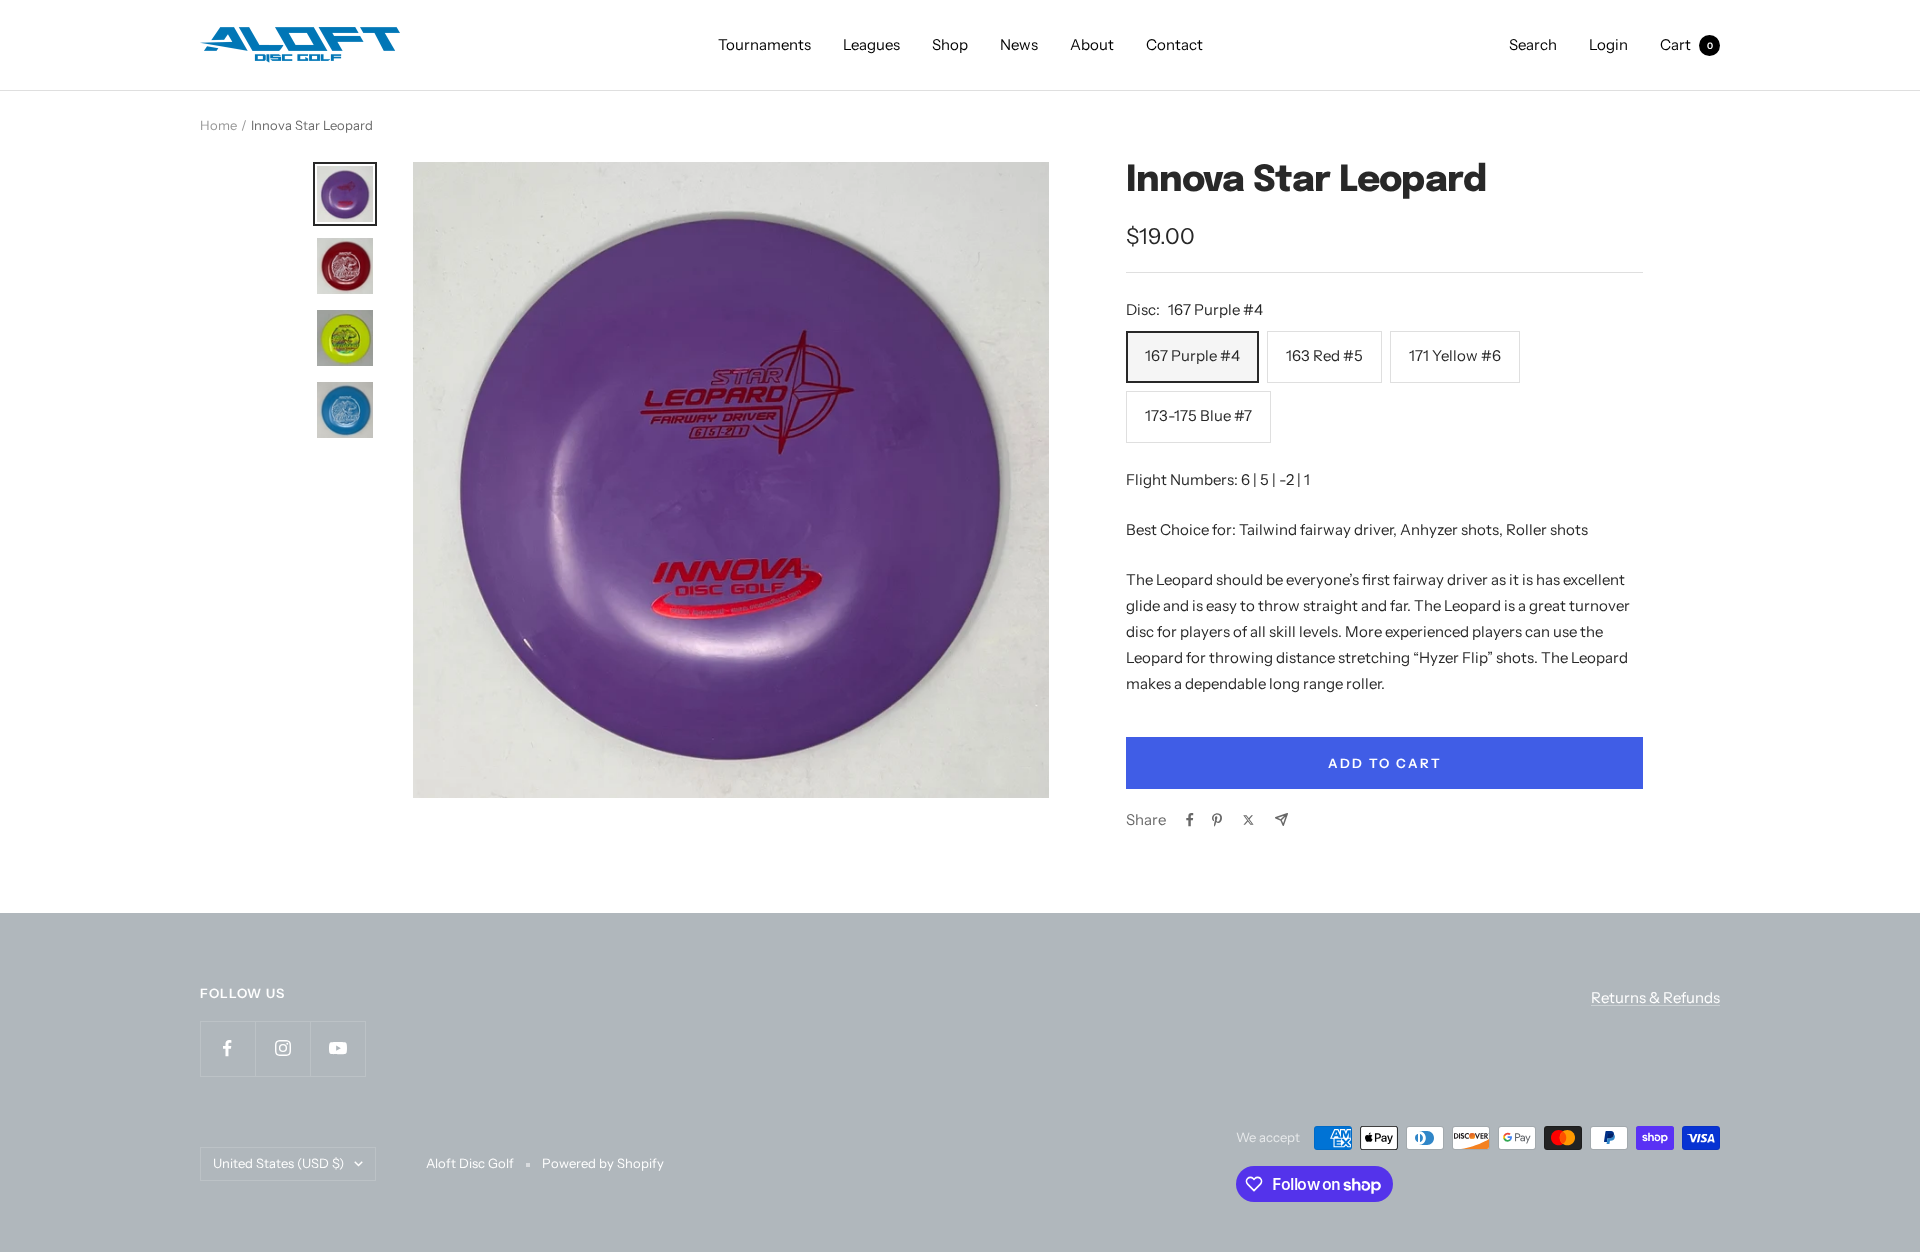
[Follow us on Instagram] (282, 1048)
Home (218, 125)
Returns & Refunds (1655, 997)
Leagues (871, 44)
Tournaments (764, 44)
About (1092, 44)
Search (1533, 44)
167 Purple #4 (1192, 355)
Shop (950, 44)
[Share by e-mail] (1281, 819)
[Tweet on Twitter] (1248, 820)
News (1019, 44)
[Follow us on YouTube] (337, 1048)
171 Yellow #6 (1455, 355)
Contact (1174, 44)
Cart (1686, 44)
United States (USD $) (278, 1163)
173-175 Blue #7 (1198, 415)
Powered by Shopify (603, 1163)
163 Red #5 (1324, 355)
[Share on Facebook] (1190, 820)
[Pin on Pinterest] (1217, 820)
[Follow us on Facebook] (227, 1048)
